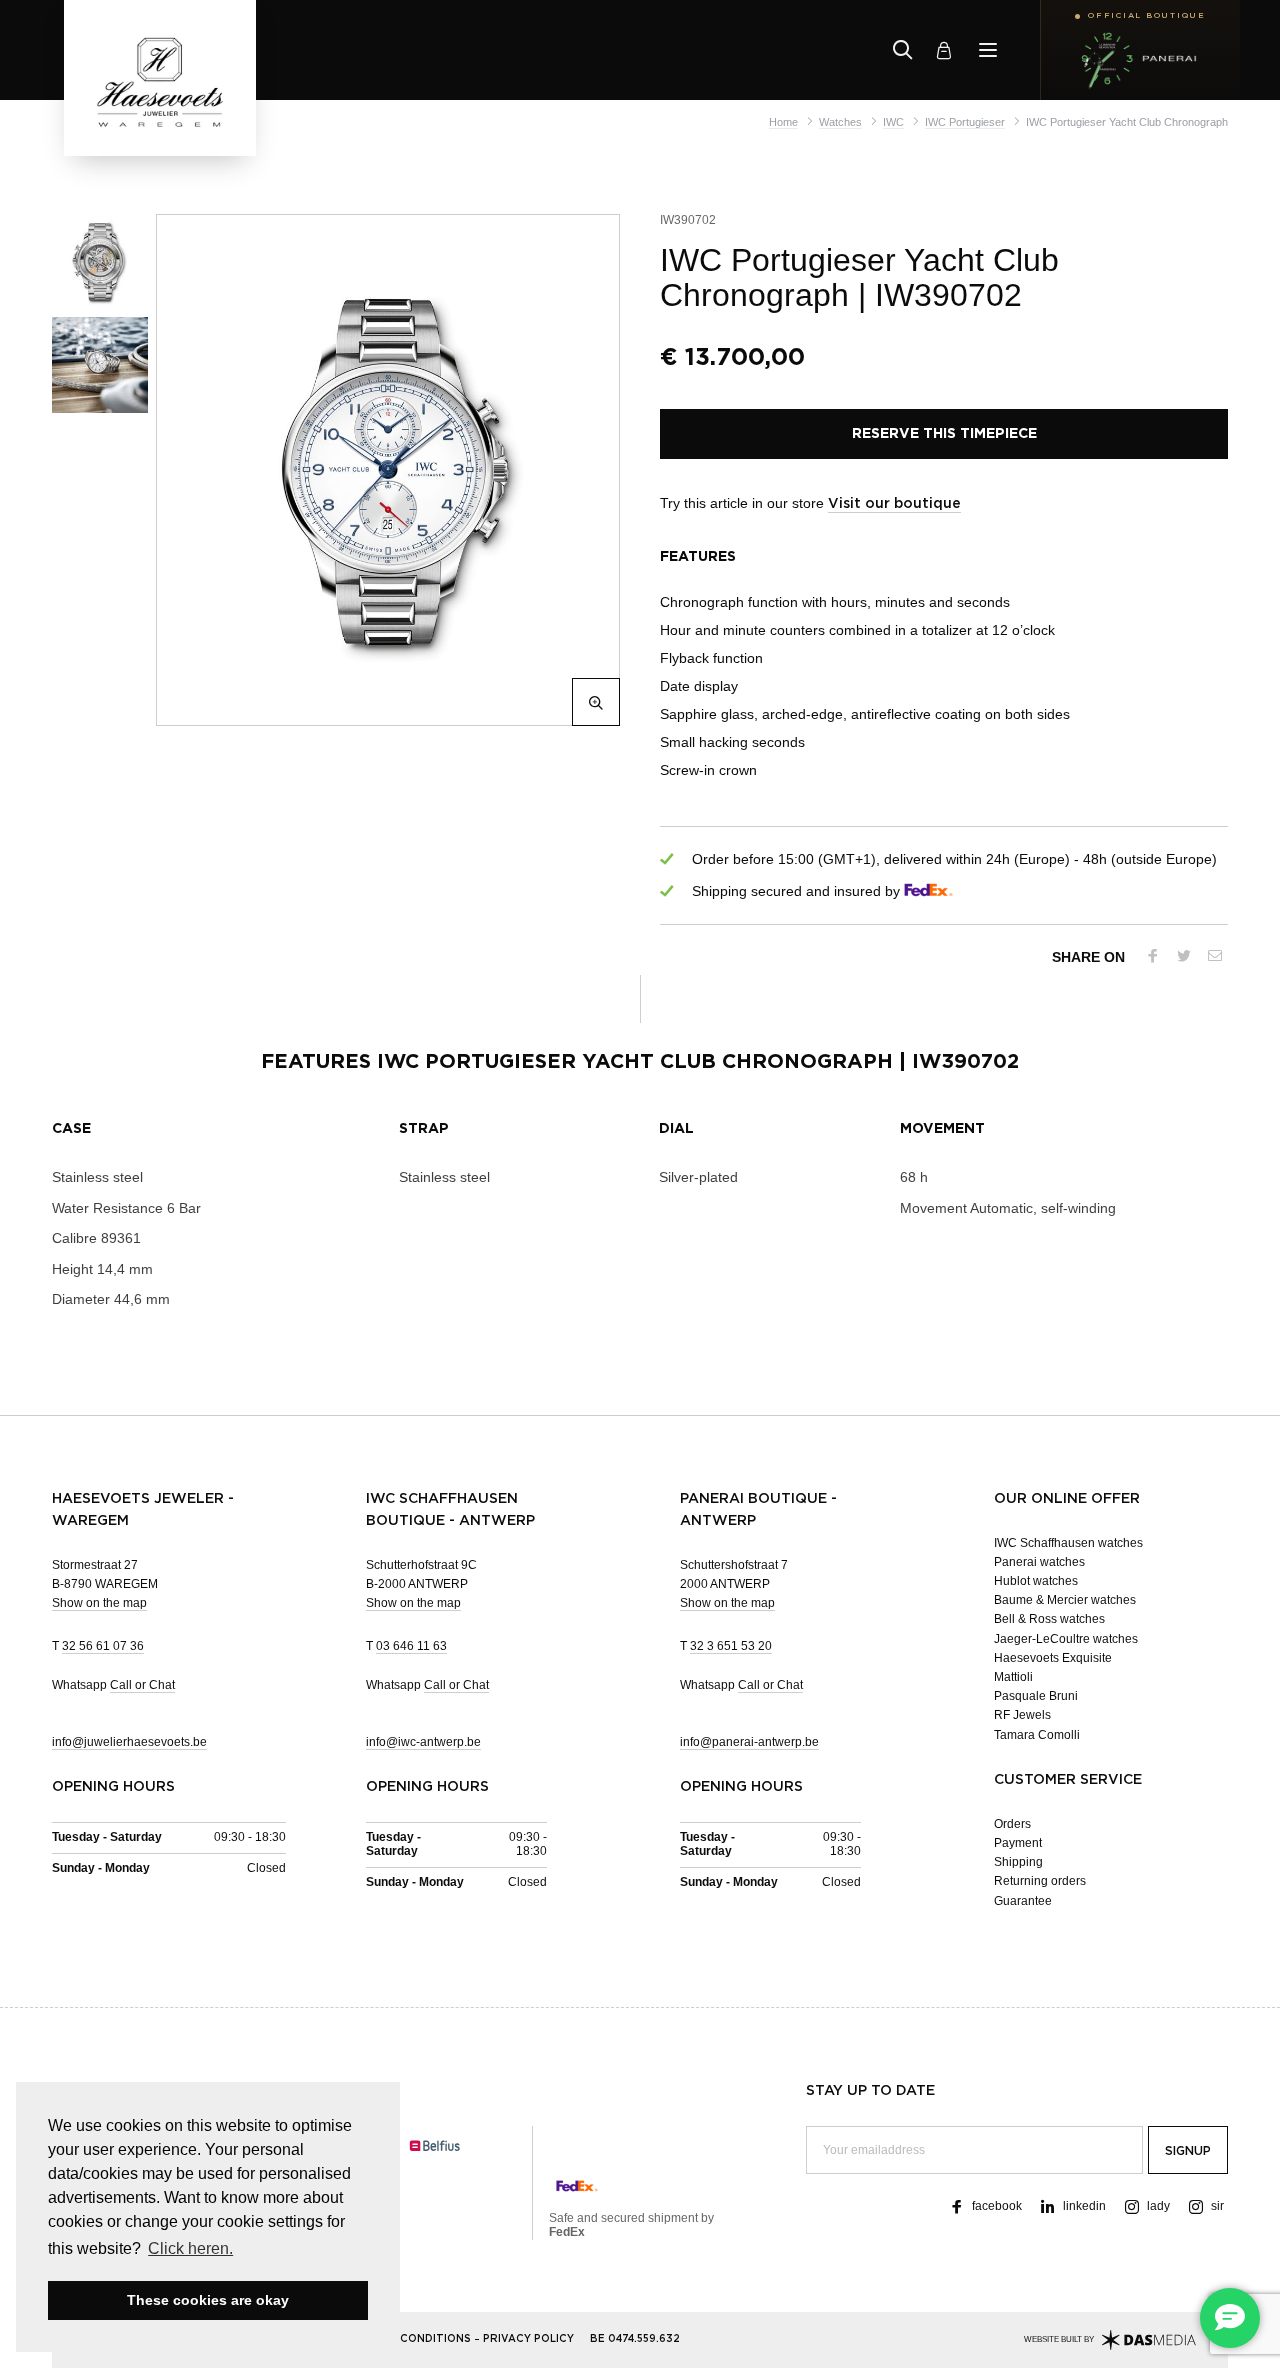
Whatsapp (113, 1685)
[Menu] (988, 50)
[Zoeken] (903, 50)
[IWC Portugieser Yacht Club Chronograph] (384, 470)
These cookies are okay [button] (208, 2300)
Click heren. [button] (190, 2248)
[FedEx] (928, 891)
